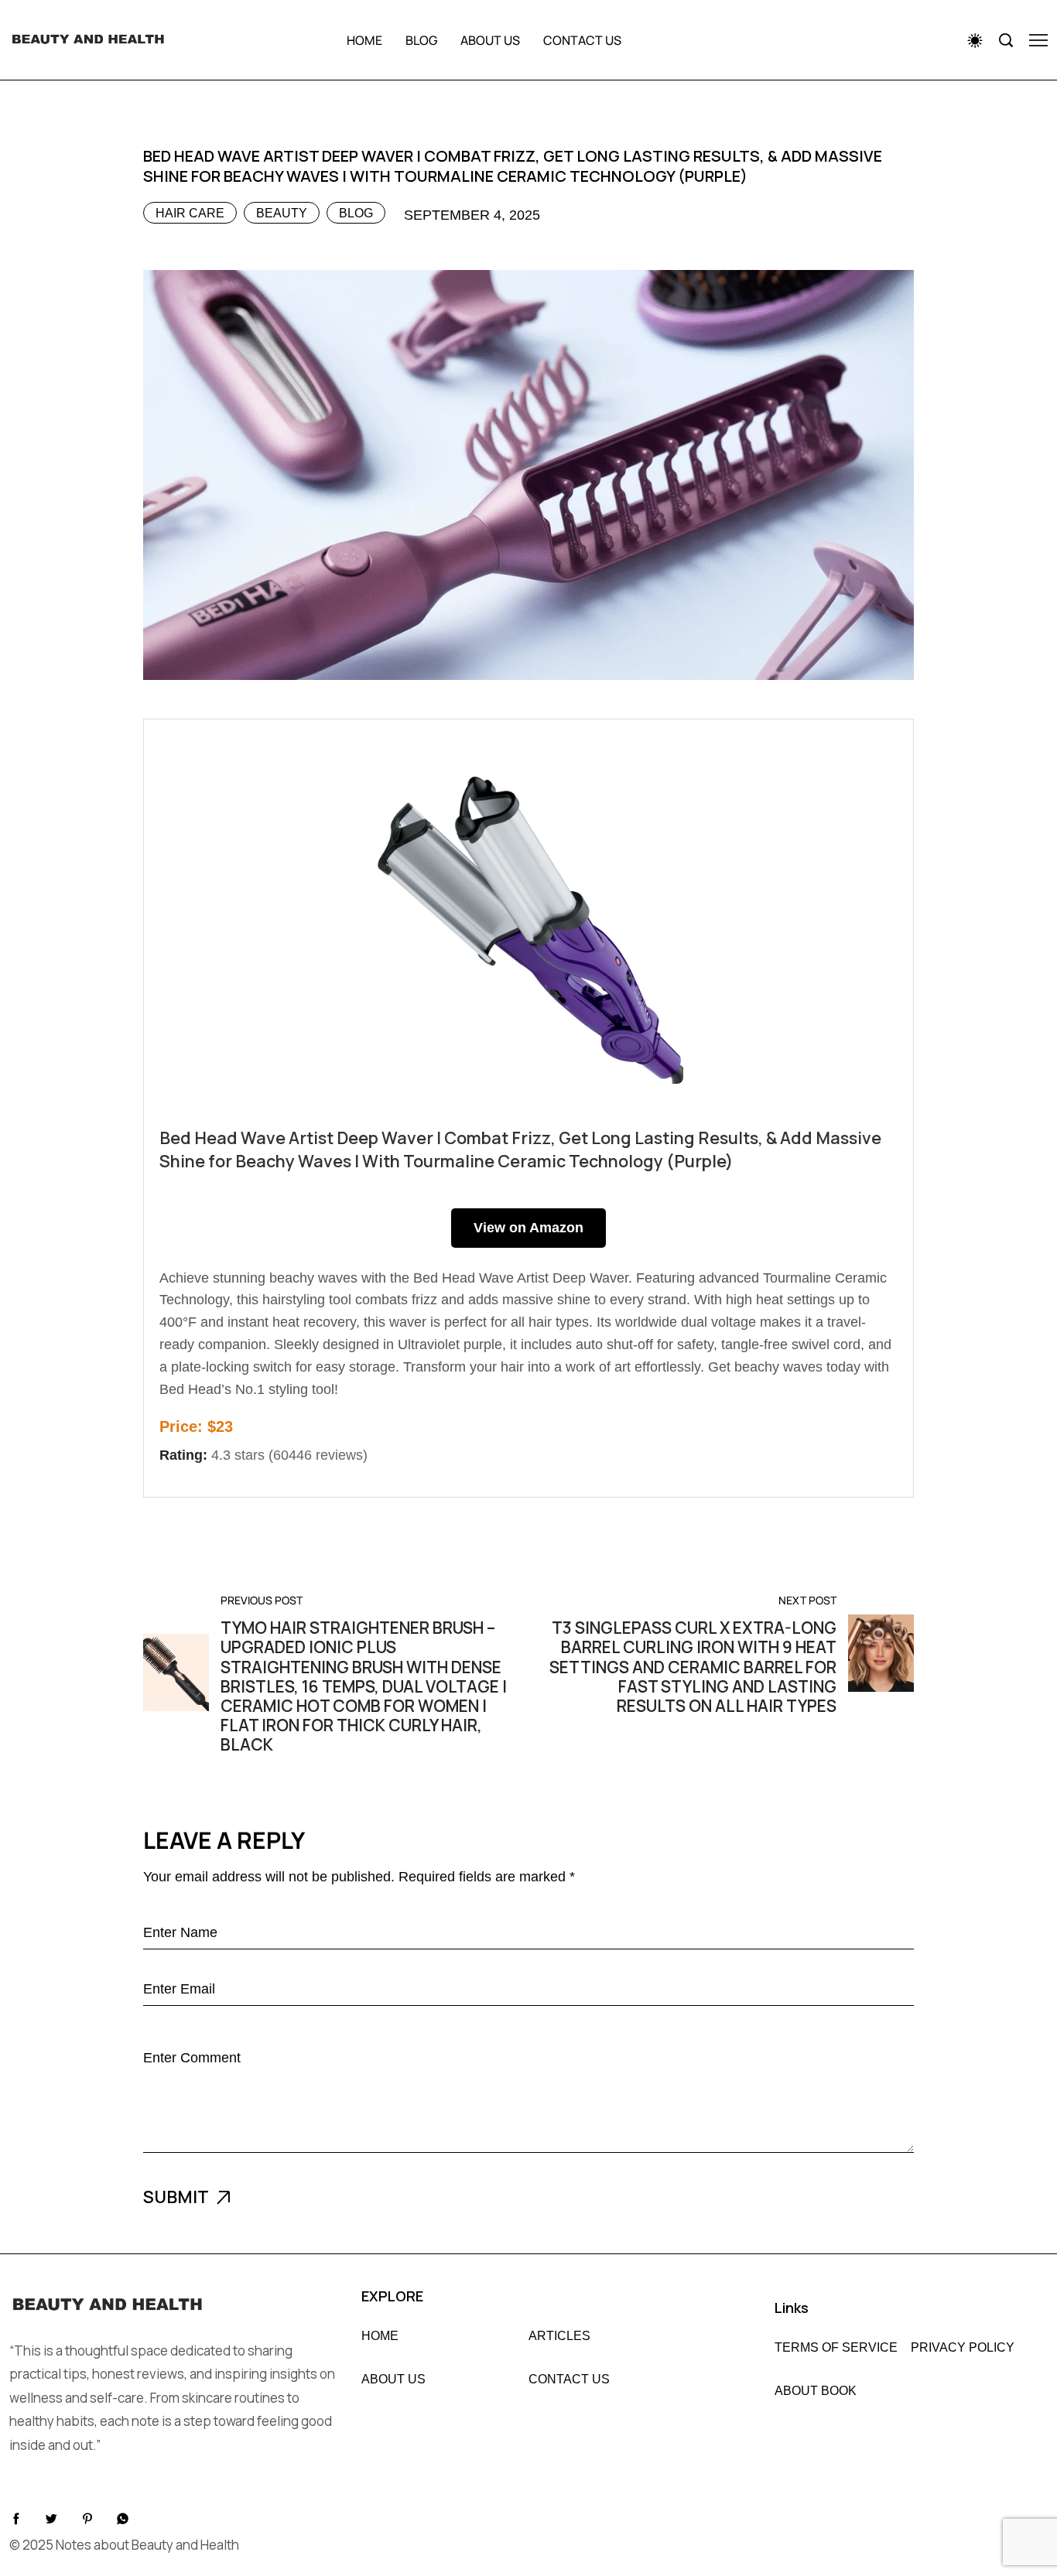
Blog (421, 40)
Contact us (582, 40)
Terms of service (836, 2348)
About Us (393, 2380)
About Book (816, 2391)
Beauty (282, 213)
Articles (559, 2336)
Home (364, 40)
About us (490, 40)
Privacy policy (963, 2348)
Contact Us (569, 2380)
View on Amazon (528, 1228)
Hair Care (190, 213)
